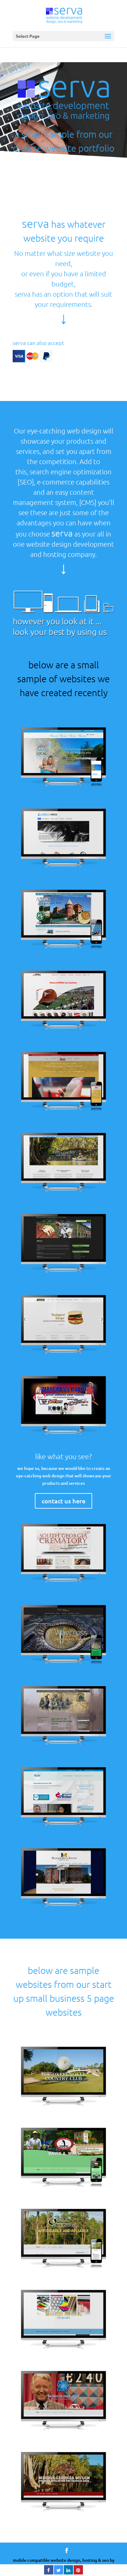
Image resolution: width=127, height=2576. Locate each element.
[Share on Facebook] (49, 2573)
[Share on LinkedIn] (68, 2573)
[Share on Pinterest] (78, 2573)
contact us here (63, 1501)
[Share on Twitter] (59, 2573)
